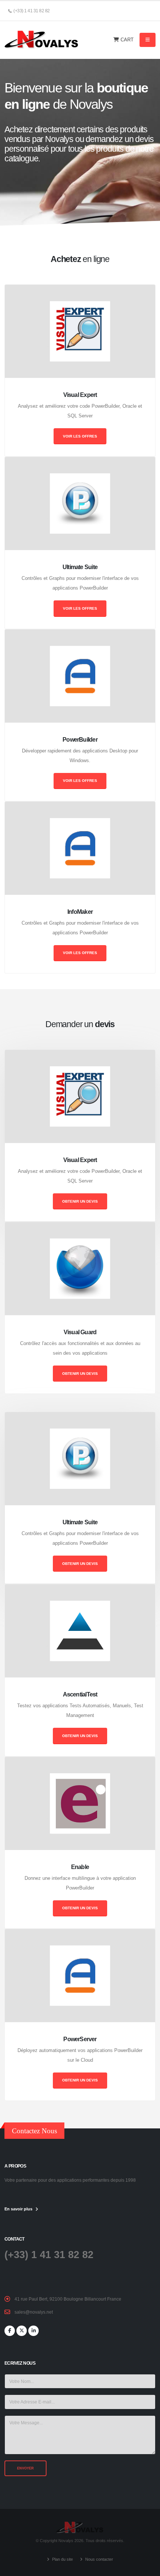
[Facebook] (10, 2331)
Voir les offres (80, 436)
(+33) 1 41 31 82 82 (49, 2255)
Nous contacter (99, 2559)
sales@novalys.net (34, 2312)
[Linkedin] (33, 2331)
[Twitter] (22, 2331)
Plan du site (62, 2559)
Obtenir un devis (80, 1201)
